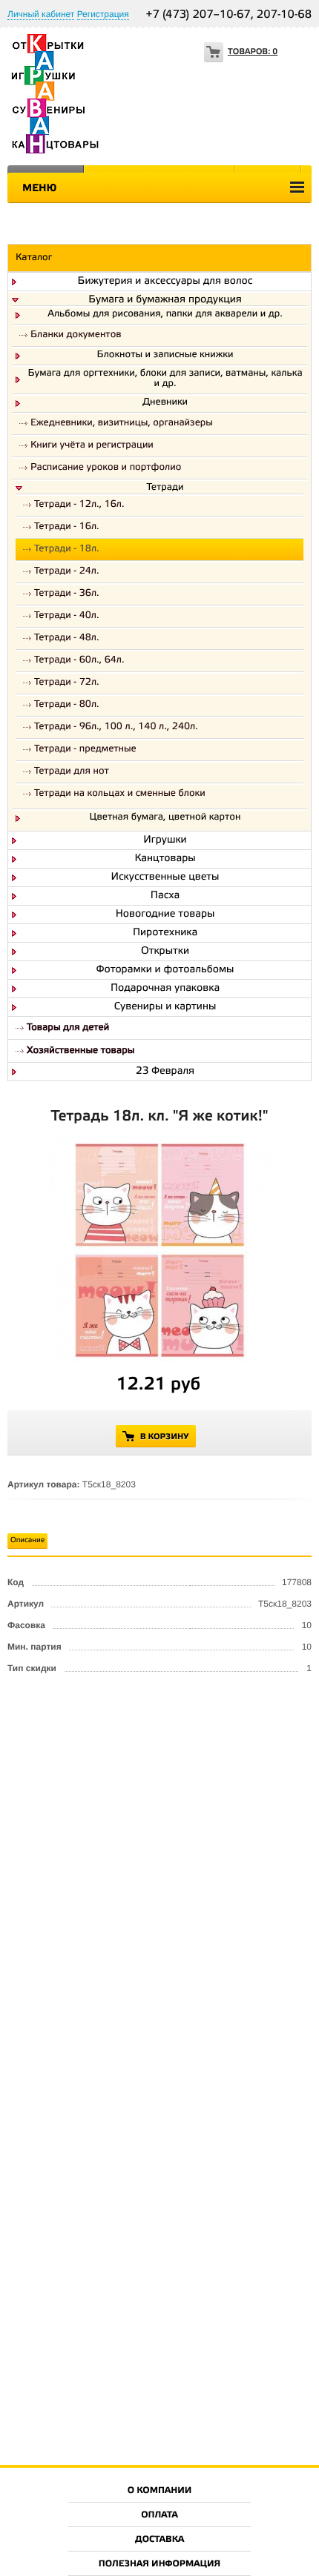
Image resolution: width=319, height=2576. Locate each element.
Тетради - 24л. (66, 572)
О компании (160, 2491)
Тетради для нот (72, 772)
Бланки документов (76, 335)
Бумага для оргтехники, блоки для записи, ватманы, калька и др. (165, 379)
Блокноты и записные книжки (165, 356)
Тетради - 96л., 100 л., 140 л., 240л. (116, 727)
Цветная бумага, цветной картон (165, 818)
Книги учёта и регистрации (92, 446)
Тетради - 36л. (67, 594)
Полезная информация (160, 2565)
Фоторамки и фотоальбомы (165, 970)
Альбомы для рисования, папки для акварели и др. (165, 315)
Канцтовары (165, 859)
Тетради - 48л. (66, 638)
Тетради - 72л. (67, 683)
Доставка (159, 2540)
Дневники (165, 403)
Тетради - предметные (85, 750)
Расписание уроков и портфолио (106, 468)
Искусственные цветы (165, 877)
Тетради (165, 488)
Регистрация (103, 14)
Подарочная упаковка (165, 989)
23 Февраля (165, 1072)
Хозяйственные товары (80, 1051)
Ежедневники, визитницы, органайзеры (122, 424)
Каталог (34, 258)
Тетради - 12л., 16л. (79, 505)
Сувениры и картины (165, 1007)
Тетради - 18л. (67, 550)
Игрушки (165, 840)
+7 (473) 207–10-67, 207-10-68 (228, 16)
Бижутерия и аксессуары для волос (165, 282)
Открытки (165, 952)
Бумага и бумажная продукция (165, 300)
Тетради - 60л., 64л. (79, 661)
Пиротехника (165, 933)
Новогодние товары (165, 914)
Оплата (159, 2516)
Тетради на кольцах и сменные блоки (120, 794)
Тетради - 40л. (66, 616)
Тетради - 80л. (67, 705)
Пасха (165, 896)
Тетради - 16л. (67, 527)
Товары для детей (68, 1028)
